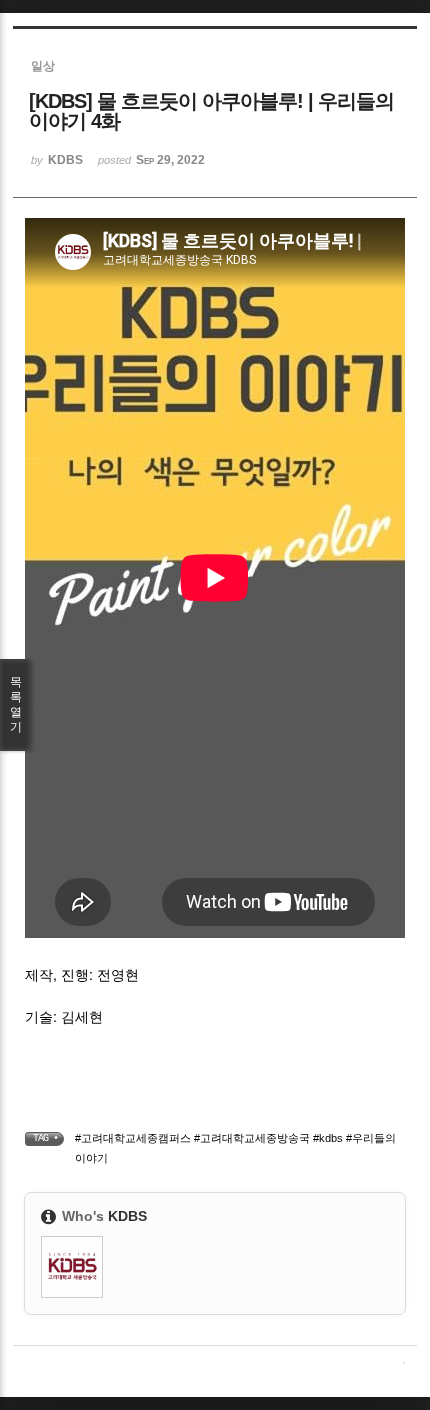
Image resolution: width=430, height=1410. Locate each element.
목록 (16, 704)
